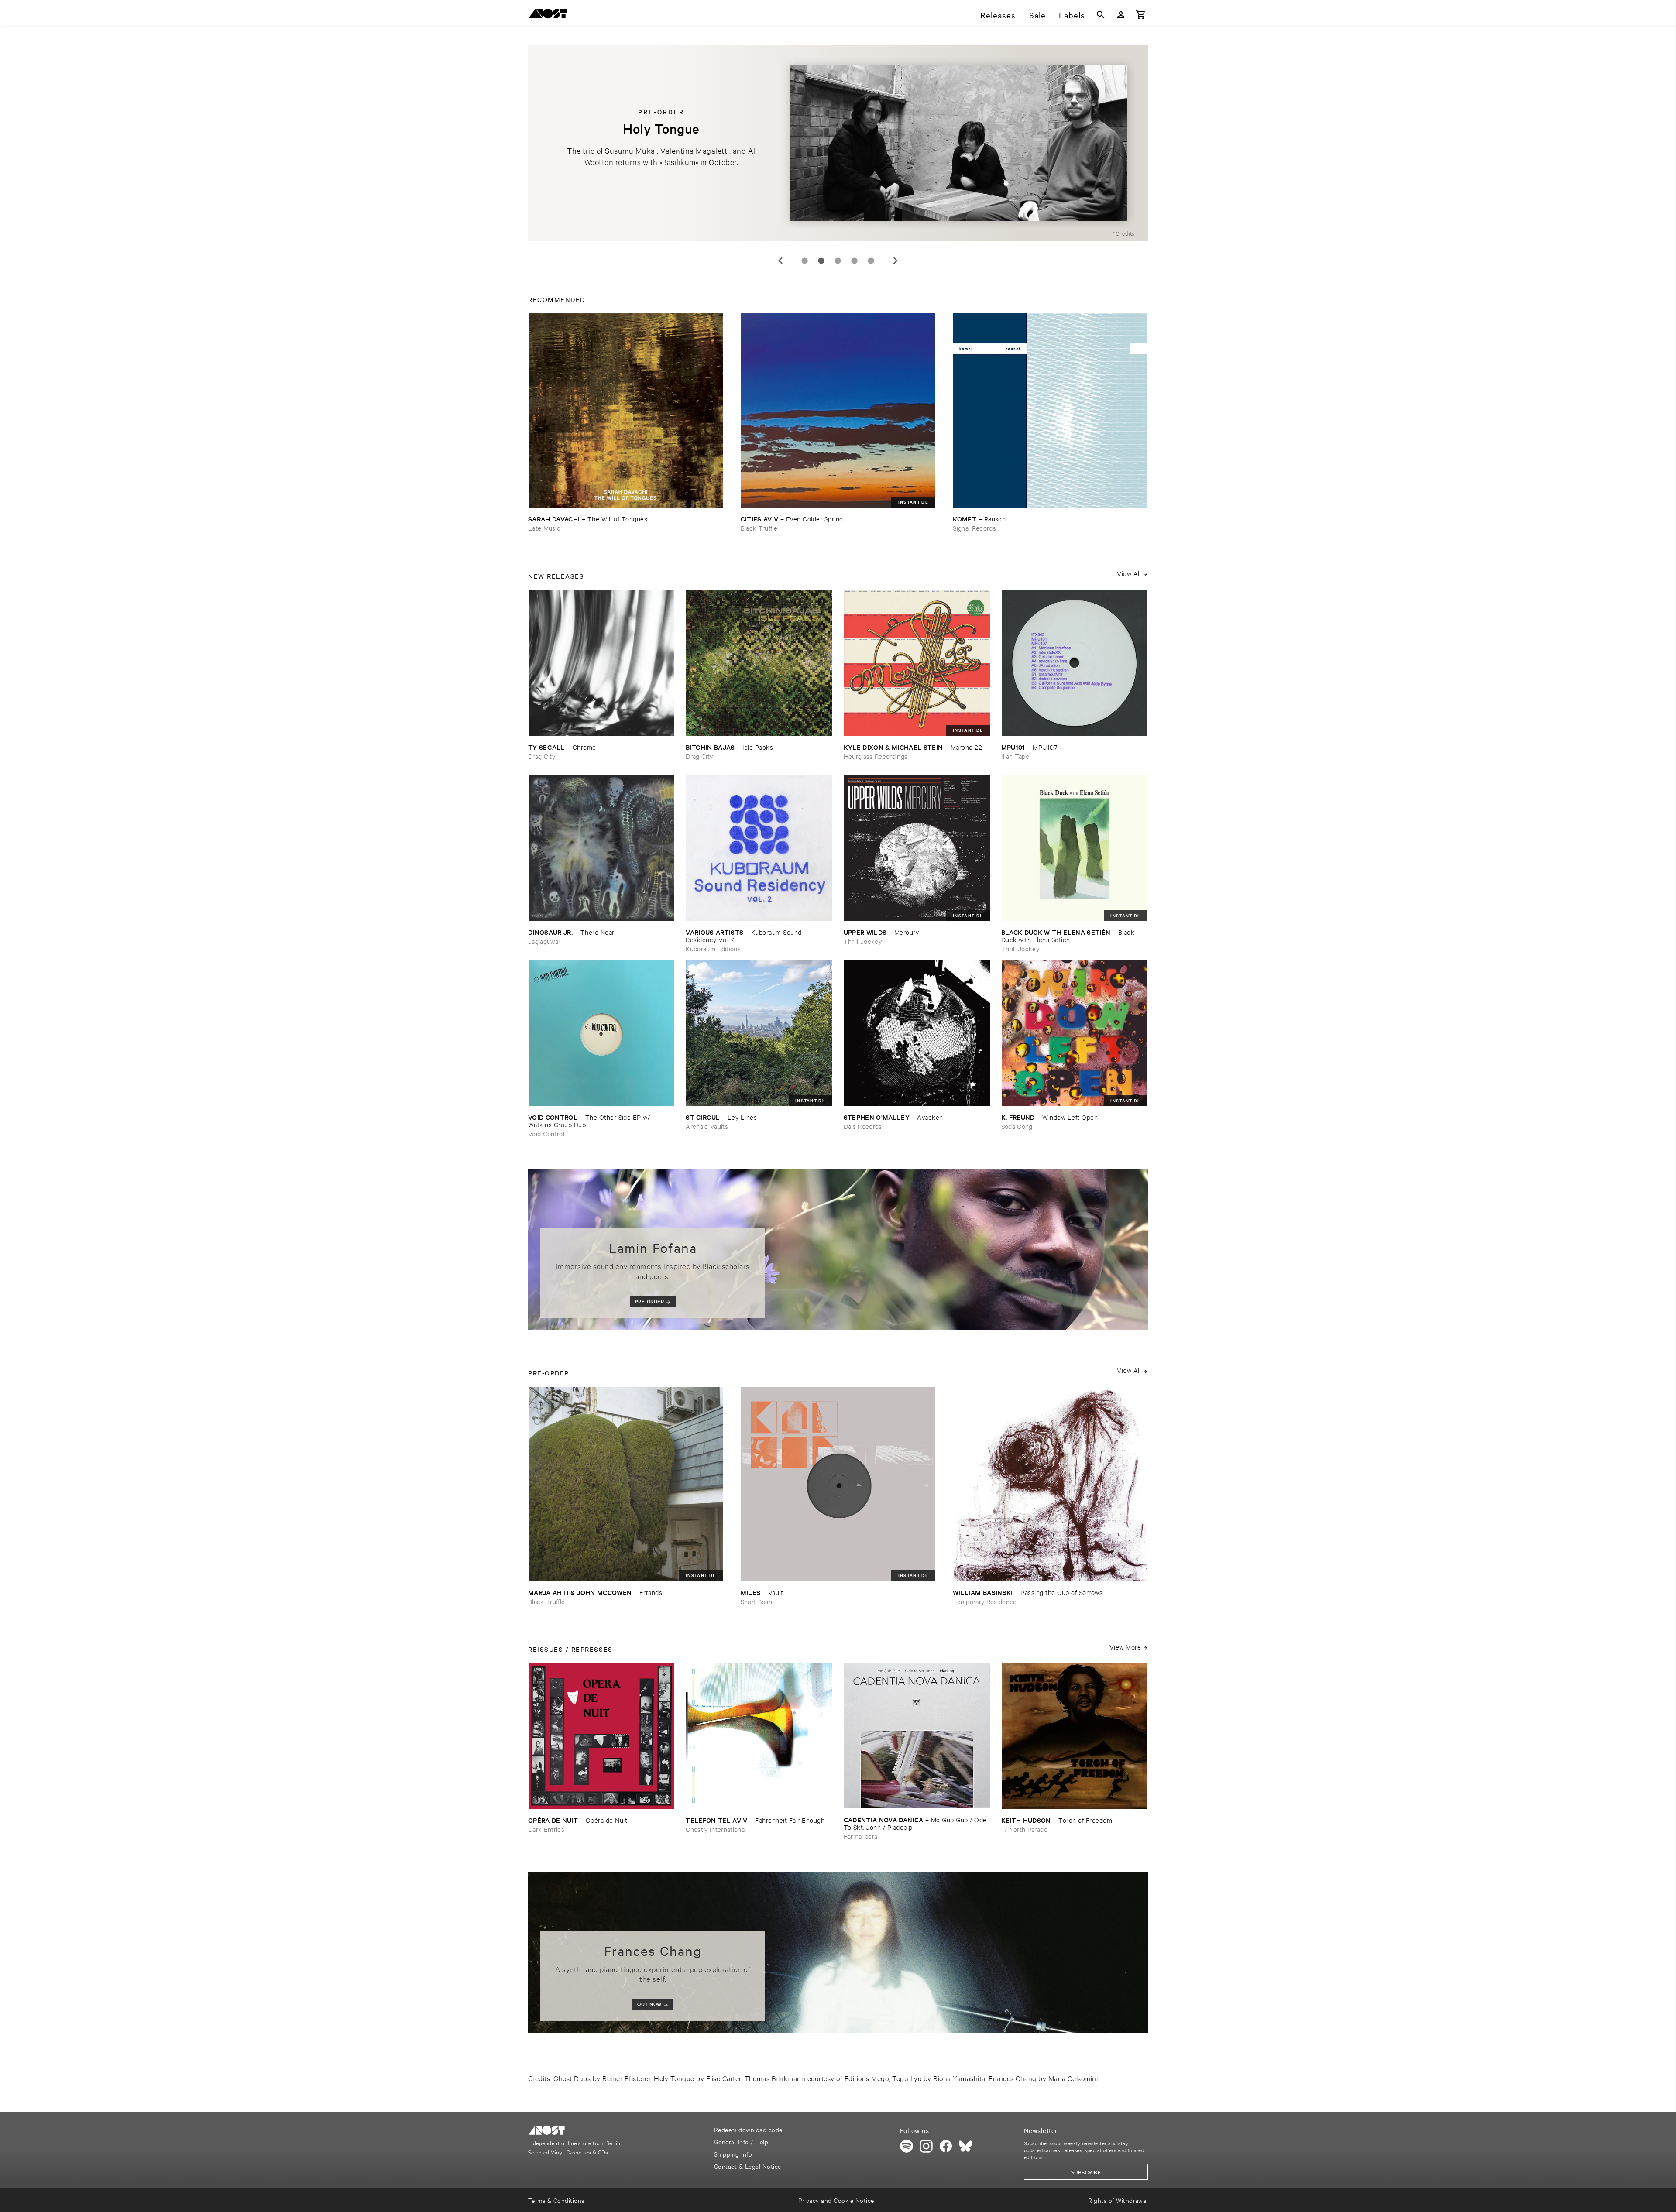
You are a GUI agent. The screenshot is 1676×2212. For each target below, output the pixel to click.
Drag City (542, 756)
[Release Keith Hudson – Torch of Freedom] (1075, 1736)
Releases (998, 15)
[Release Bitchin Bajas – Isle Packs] (759, 663)
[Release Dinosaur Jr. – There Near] (601, 848)
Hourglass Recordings (876, 756)
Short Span (756, 1601)
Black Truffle (759, 528)
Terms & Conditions (556, 2200)
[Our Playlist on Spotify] (907, 2146)
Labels (1072, 15)
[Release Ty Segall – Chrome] (601, 663)
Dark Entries (546, 1829)
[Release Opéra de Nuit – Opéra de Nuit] (601, 1736)
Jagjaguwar (544, 941)
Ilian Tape (1015, 756)
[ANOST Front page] (550, 15)
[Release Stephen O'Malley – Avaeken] (917, 1033)
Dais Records (863, 1126)
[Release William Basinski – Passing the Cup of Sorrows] (1050, 1484)
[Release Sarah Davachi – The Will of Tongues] (626, 410)
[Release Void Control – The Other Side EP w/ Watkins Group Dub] (601, 1033)
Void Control (546, 1133)
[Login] (1121, 15)
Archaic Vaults (707, 1126)
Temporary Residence (985, 1601)
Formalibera (861, 1836)
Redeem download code (748, 2129)
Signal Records (974, 528)
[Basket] (1141, 15)
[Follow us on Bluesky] (965, 2146)
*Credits (1124, 233)
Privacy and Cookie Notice (836, 2200)
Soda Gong (1017, 1126)
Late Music (544, 528)
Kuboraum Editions (713, 948)
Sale (1037, 15)
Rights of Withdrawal (1118, 2200)
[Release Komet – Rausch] (1050, 410)
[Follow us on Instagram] (926, 2146)
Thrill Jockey (863, 941)
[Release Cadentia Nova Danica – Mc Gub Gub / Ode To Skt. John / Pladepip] (917, 1736)
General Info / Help (741, 2142)
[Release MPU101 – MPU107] (1075, 663)
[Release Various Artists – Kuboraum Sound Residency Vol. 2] (759, 848)
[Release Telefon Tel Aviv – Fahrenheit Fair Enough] (759, 1736)
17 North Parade (1024, 1829)
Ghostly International (716, 1829)
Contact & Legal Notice (748, 2166)
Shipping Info (733, 2154)
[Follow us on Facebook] (946, 2146)
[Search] (1101, 15)
